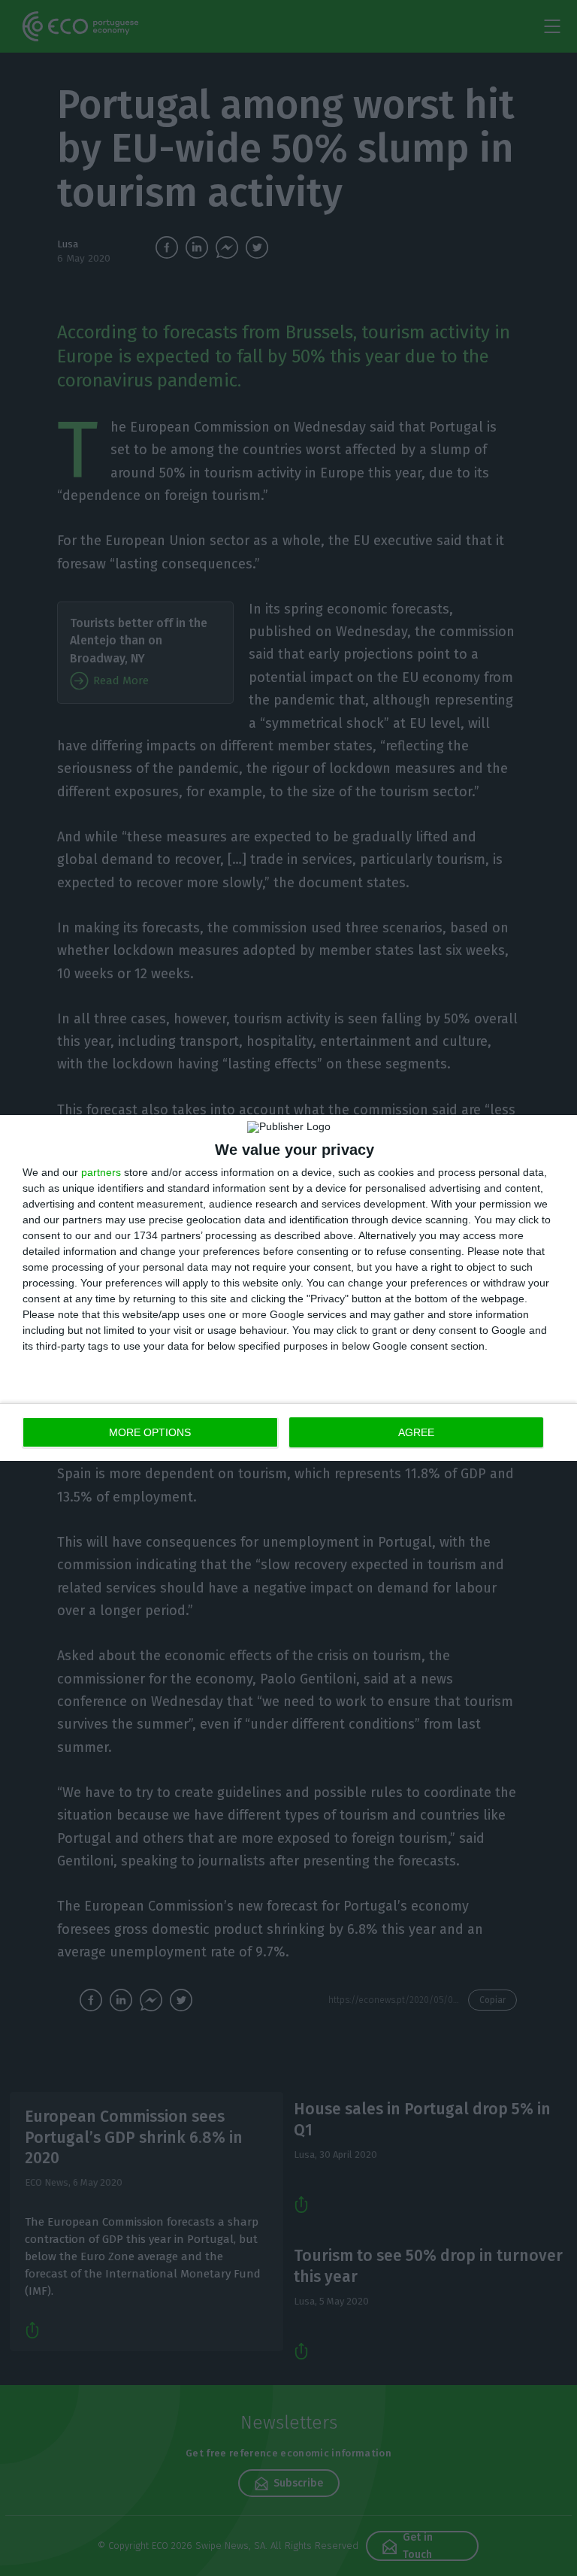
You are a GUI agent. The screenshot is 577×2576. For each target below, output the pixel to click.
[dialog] (288, 1288)
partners (101, 1172)
